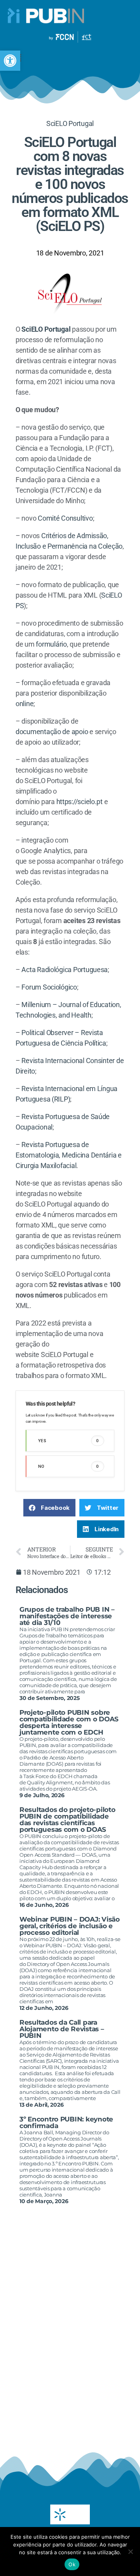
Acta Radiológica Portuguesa (65, 970)
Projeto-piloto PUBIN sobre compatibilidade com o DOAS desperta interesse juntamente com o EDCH (69, 1722)
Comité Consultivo (65, 518)
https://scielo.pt (80, 802)
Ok (72, 2564)
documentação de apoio (52, 732)
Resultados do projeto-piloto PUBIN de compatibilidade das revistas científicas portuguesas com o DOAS (67, 1820)
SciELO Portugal (70, 123)
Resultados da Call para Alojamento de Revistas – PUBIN (62, 2029)
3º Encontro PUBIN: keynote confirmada (66, 2122)
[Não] (130, 2552)
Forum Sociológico (49, 987)
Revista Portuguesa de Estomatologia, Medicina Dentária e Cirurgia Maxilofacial (69, 1155)
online (24, 704)
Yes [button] (69, 1441)
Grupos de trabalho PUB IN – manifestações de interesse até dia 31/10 (67, 1616)
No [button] (69, 1466)
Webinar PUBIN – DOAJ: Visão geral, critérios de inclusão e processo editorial (70, 1926)
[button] (10, 61)
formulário (51, 644)
